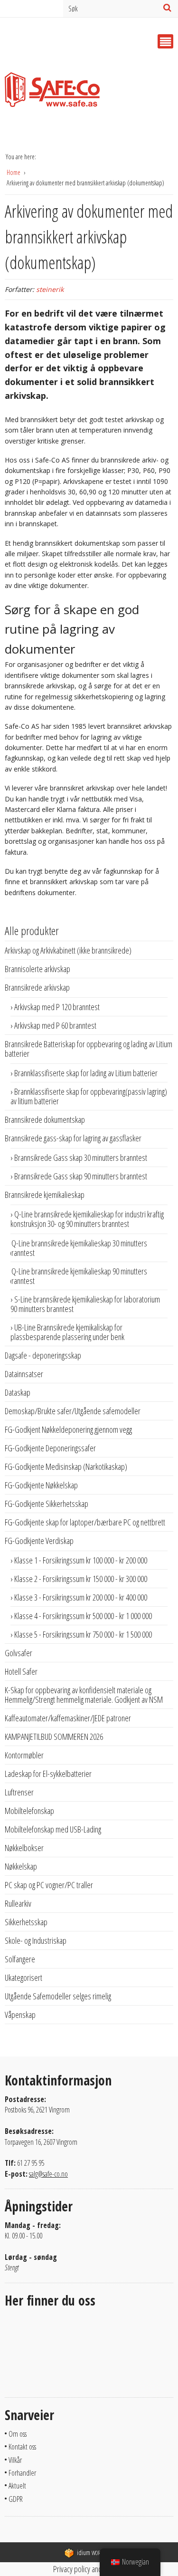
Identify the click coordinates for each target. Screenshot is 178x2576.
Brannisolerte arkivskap (37, 969)
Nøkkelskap (21, 1866)
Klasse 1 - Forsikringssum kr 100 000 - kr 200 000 (81, 1560)
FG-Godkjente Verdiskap (39, 1541)
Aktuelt (17, 2486)
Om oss (18, 2434)
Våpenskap (20, 2015)
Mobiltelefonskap (29, 1811)
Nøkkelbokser (24, 1848)
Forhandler (22, 2473)
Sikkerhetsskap (26, 1922)
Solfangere (20, 1959)
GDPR (16, 2499)
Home (14, 172)
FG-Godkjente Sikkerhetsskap (47, 1504)
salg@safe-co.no (48, 2174)
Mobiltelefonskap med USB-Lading (53, 1829)
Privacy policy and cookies (89, 2569)
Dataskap (18, 1392)
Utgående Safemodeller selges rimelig (58, 1996)
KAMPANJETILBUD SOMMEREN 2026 (54, 1737)
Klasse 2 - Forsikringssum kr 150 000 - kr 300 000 (81, 1579)
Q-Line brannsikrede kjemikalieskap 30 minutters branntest (77, 1248)
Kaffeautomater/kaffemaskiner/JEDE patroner (68, 1718)
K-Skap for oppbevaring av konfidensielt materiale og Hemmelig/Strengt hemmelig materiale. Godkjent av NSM (84, 1695)
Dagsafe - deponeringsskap (43, 1355)
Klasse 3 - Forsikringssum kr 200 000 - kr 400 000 (81, 1597)
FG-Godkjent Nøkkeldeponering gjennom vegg (68, 1429)
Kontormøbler (24, 1755)
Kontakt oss (22, 2447)
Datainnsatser (24, 1374)
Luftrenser (19, 1792)
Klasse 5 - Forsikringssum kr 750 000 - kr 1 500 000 (83, 1634)
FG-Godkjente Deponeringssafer (50, 1448)
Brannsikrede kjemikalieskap (45, 1195)
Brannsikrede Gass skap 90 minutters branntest (81, 1176)
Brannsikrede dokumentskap (45, 1119)
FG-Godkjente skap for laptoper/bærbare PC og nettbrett (85, 1522)
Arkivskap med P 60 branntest (55, 1025)
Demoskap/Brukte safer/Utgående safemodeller (73, 1411)
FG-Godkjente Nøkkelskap (41, 1485)
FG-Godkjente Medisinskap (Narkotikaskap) (66, 1466)
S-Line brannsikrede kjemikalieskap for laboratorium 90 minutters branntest (85, 1304)
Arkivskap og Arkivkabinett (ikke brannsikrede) (68, 950)
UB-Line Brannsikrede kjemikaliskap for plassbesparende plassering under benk (67, 1332)
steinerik (50, 289)
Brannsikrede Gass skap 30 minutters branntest (81, 1158)
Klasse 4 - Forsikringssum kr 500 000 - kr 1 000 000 (83, 1616)
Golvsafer (19, 1653)
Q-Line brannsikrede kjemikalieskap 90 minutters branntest (77, 1276)
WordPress (95, 2553)
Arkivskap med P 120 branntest (57, 1007)
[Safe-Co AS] (52, 92)
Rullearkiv (18, 1903)
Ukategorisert (23, 1978)
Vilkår (15, 2460)
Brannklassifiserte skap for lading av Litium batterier (86, 1073)
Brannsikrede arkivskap (37, 987)
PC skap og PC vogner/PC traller (49, 1885)
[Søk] (167, 8)
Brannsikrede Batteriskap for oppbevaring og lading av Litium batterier (89, 1049)
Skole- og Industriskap (36, 1940)
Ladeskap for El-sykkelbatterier (48, 1774)
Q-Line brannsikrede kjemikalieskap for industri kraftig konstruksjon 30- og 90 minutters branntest (87, 1219)
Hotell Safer (21, 1671)
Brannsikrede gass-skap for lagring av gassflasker (73, 1138)
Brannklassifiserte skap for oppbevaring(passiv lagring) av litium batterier (89, 1096)
